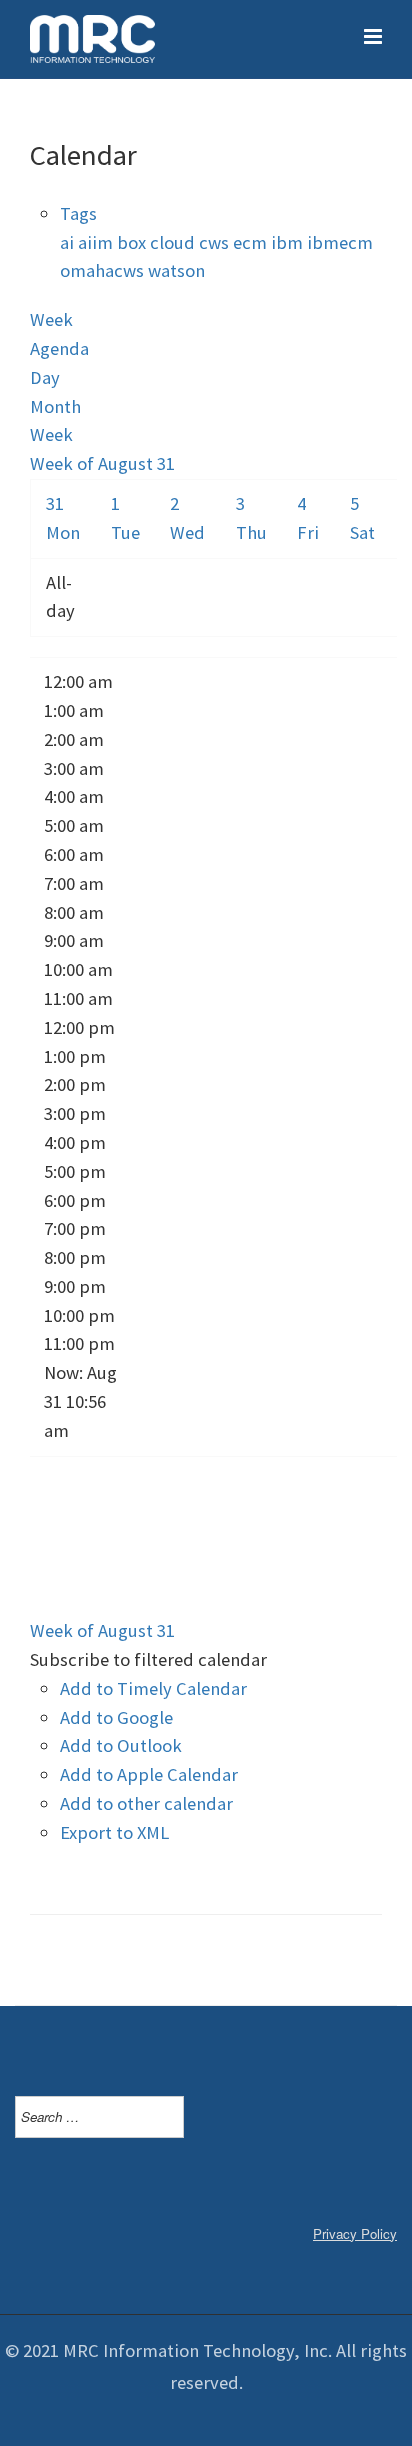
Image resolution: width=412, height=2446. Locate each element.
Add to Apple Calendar (149, 1774)
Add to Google (116, 1717)
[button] (148, 1659)
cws (216, 242)
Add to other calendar (146, 1803)
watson (176, 270)
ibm (289, 242)
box (133, 242)
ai (69, 242)
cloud (174, 242)
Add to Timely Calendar (153, 1688)
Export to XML (114, 1832)
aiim (97, 242)
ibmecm (340, 242)
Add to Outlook (121, 1745)
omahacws (104, 270)
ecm (252, 242)
